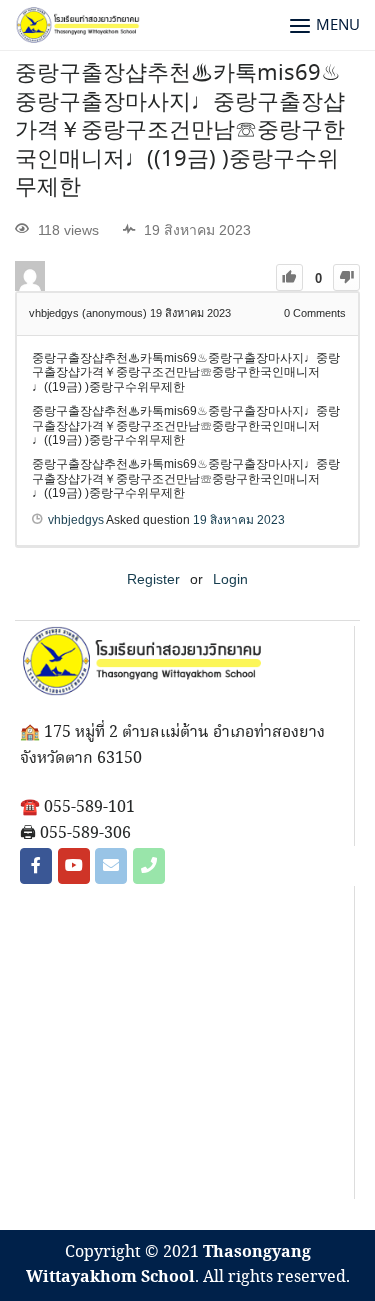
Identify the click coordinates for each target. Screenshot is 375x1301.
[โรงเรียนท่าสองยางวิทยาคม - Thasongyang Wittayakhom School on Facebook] (36, 866)
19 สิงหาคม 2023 (239, 520)
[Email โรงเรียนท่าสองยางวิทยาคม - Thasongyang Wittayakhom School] (111, 866)
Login (230, 579)
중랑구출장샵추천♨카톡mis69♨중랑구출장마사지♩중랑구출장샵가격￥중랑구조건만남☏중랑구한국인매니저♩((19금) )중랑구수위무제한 (180, 131)
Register (153, 579)
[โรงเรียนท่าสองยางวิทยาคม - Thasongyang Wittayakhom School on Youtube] (74, 866)
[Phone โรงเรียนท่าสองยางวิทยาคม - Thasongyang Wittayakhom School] (149, 866)
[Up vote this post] (289, 277)
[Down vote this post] (346, 277)
